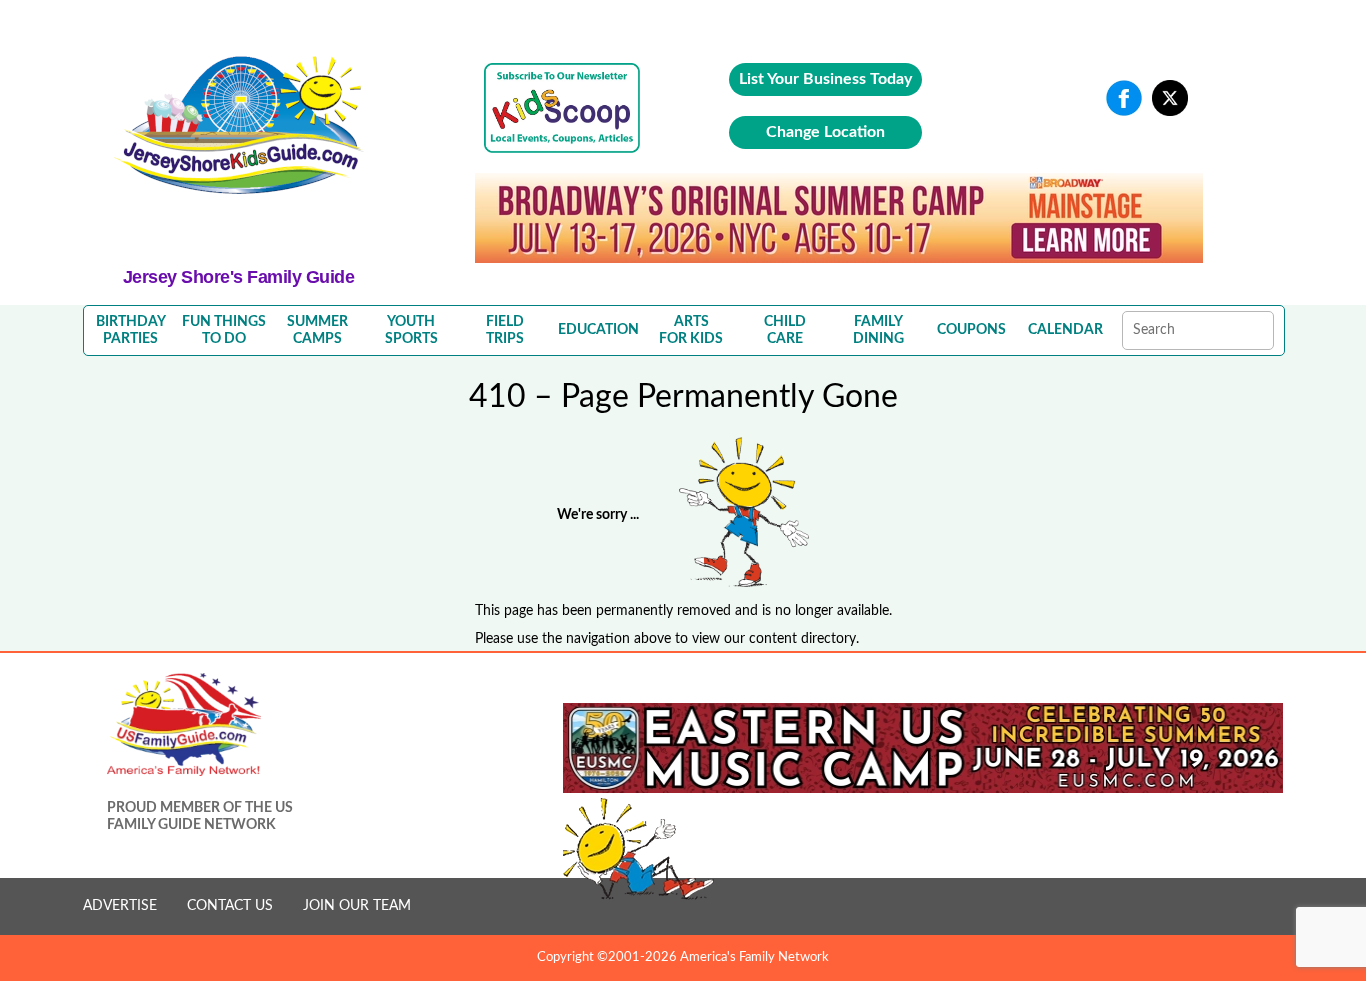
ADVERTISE (120, 906)
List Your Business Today (825, 79)
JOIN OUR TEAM (357, 906)
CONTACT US (230, 906)
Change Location (825, 132)
